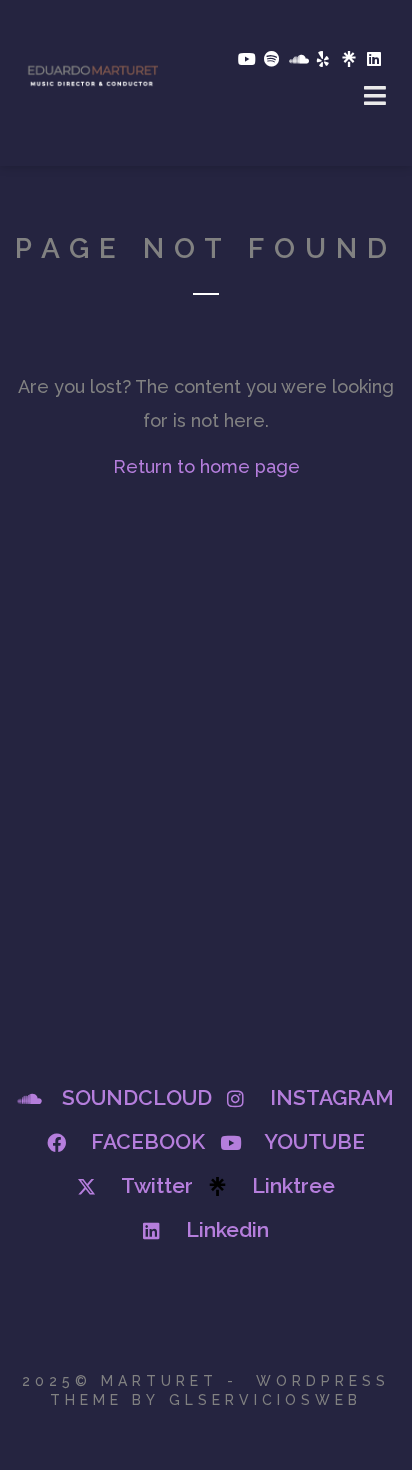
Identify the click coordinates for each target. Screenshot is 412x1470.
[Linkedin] (374, 59)
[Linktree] (349, 59)
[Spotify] (272, 59)
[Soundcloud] (298, 59)
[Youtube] (246, 59)
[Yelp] (323, 59)
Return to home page (206, 466)
